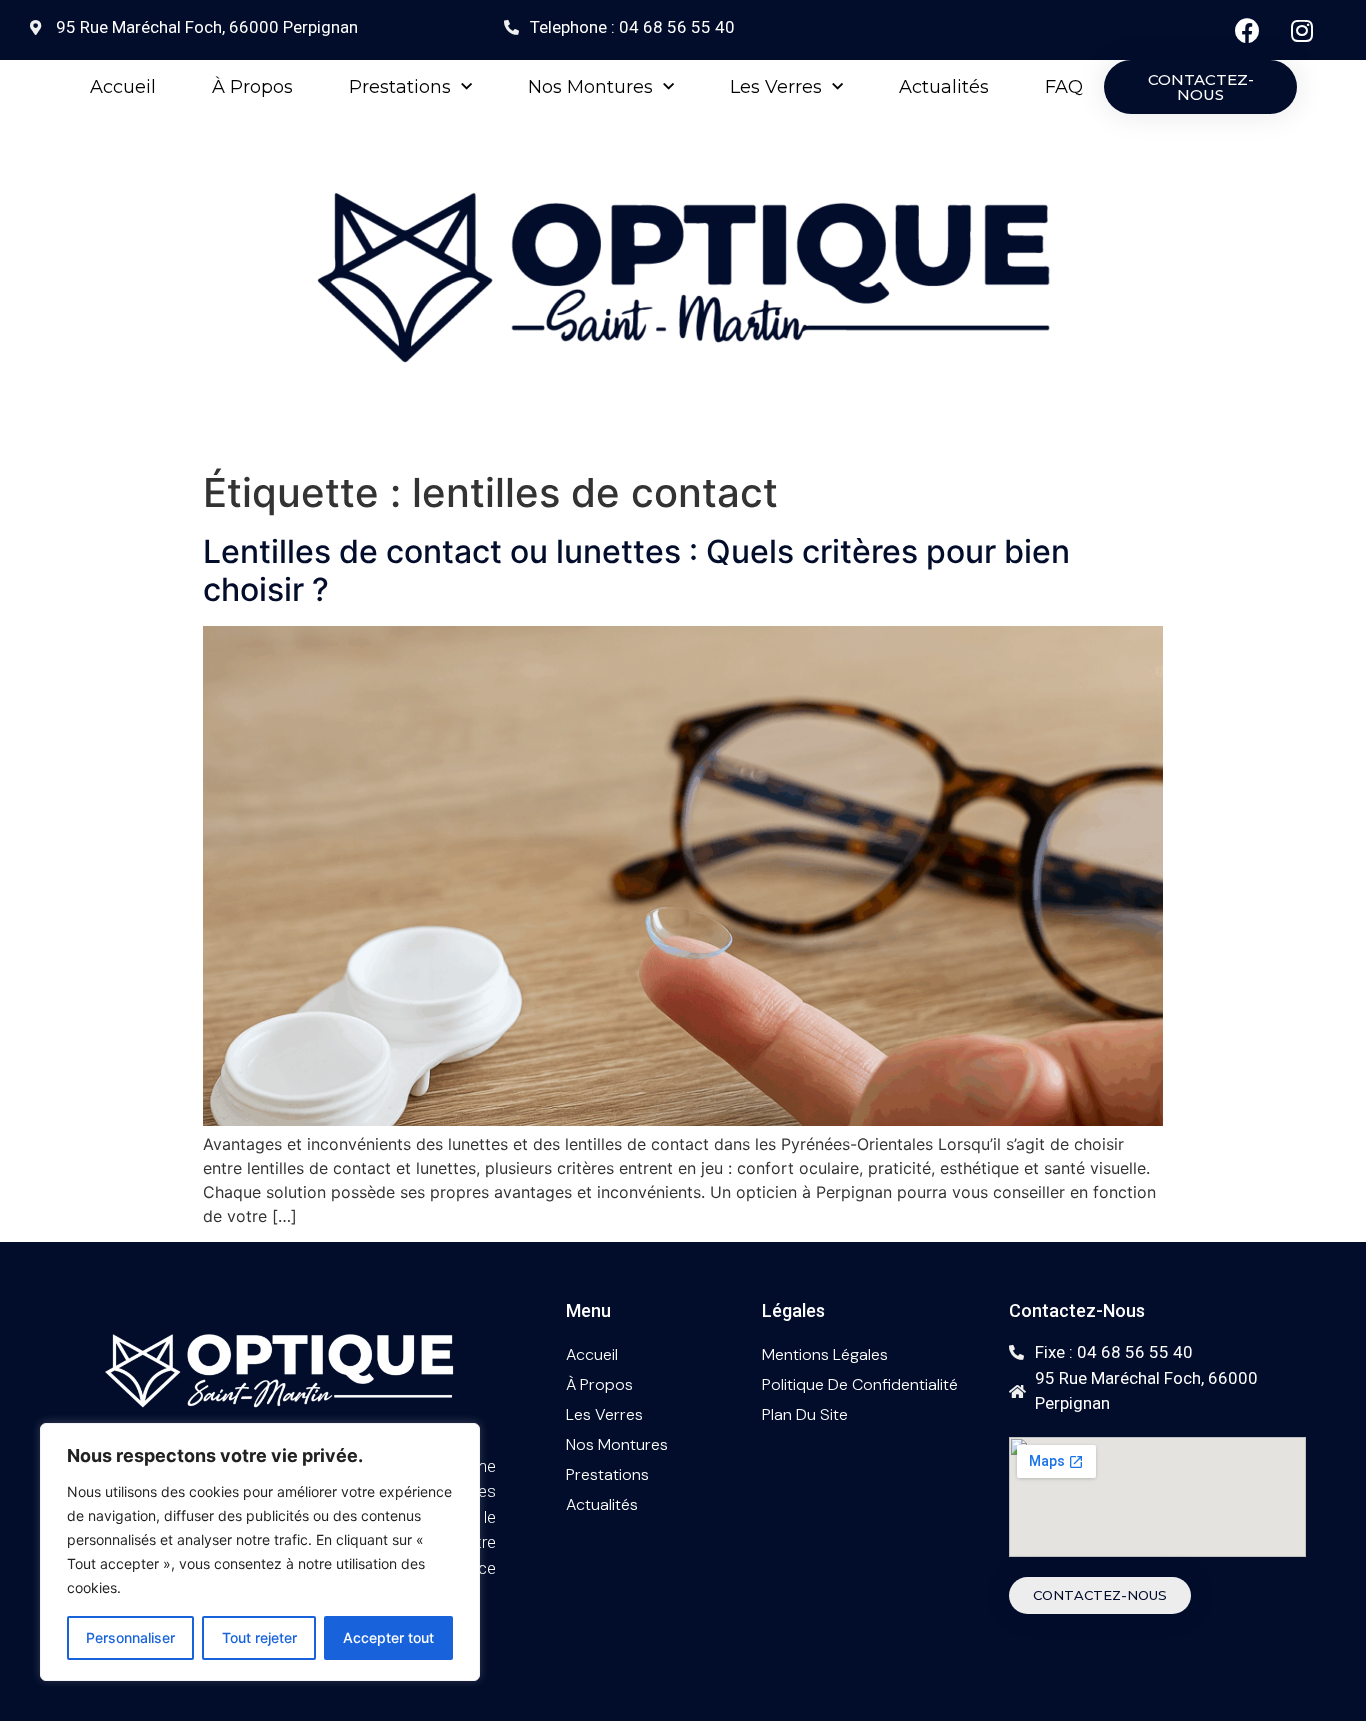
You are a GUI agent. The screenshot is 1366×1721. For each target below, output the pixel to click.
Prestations (400, 87)
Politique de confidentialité (860, 1384)
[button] (1200, 87)
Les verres (776, 87)
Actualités (944, 87)
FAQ (1064, 87)
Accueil (123, 87)
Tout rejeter (259, 1637)
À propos (252, 87)
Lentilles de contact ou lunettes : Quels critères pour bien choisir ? (636, 570)
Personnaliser (130, 1637)
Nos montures (590, 87)
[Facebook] (1247, 30)
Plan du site (805, 1414)
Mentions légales (825, 1354)
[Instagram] (1302, 30)
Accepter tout (388, 1637)
